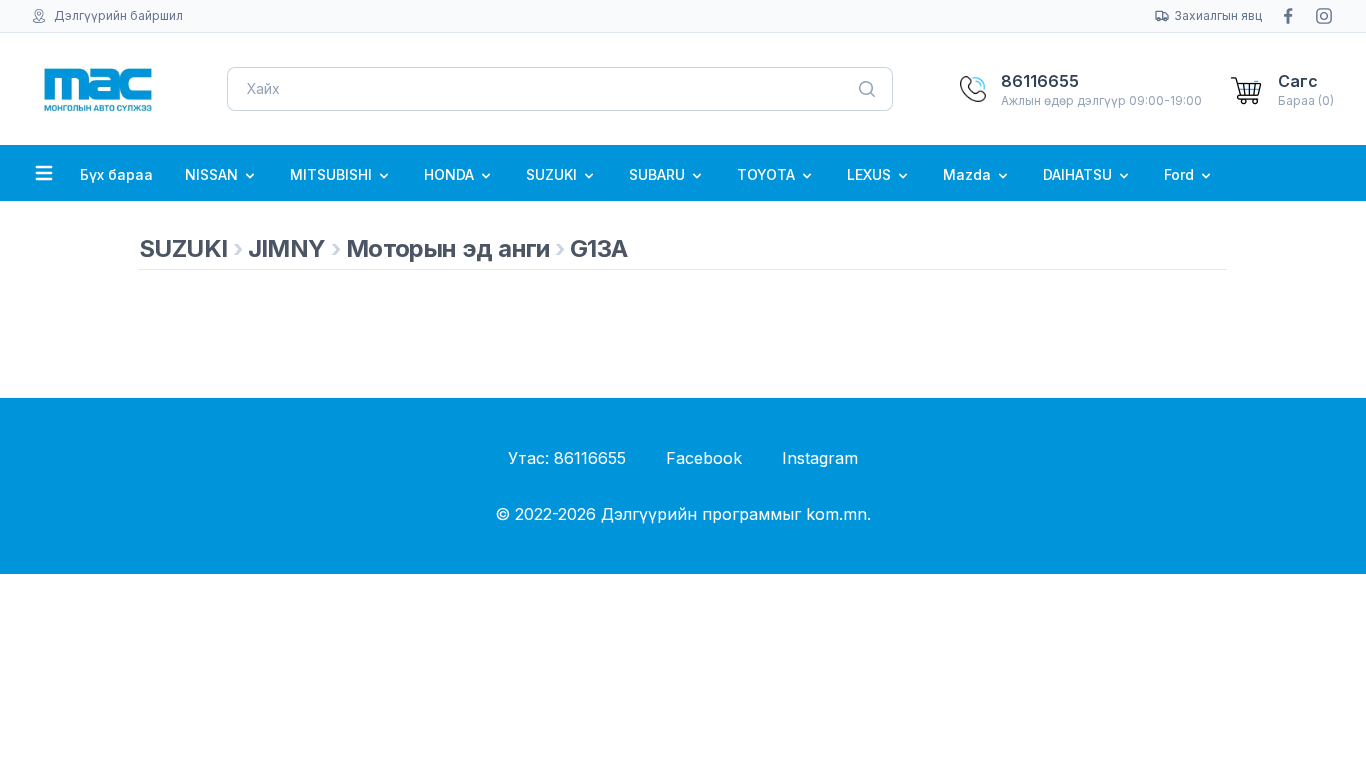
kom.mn (836, 514)
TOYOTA (768, 174)
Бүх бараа (116, 174)
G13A (599, 248)
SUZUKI (553, 174)
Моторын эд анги (448, 248)
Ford (1181, 174)
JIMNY (287, 248)
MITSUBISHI (333, 174)
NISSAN (213, 174)
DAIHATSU (1079, 174)
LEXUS (871, 174)
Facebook (704, 458)
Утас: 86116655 (567, 458)
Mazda (969, 174)
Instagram (820, 458)
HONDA (451, 174)
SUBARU (659, 174)
